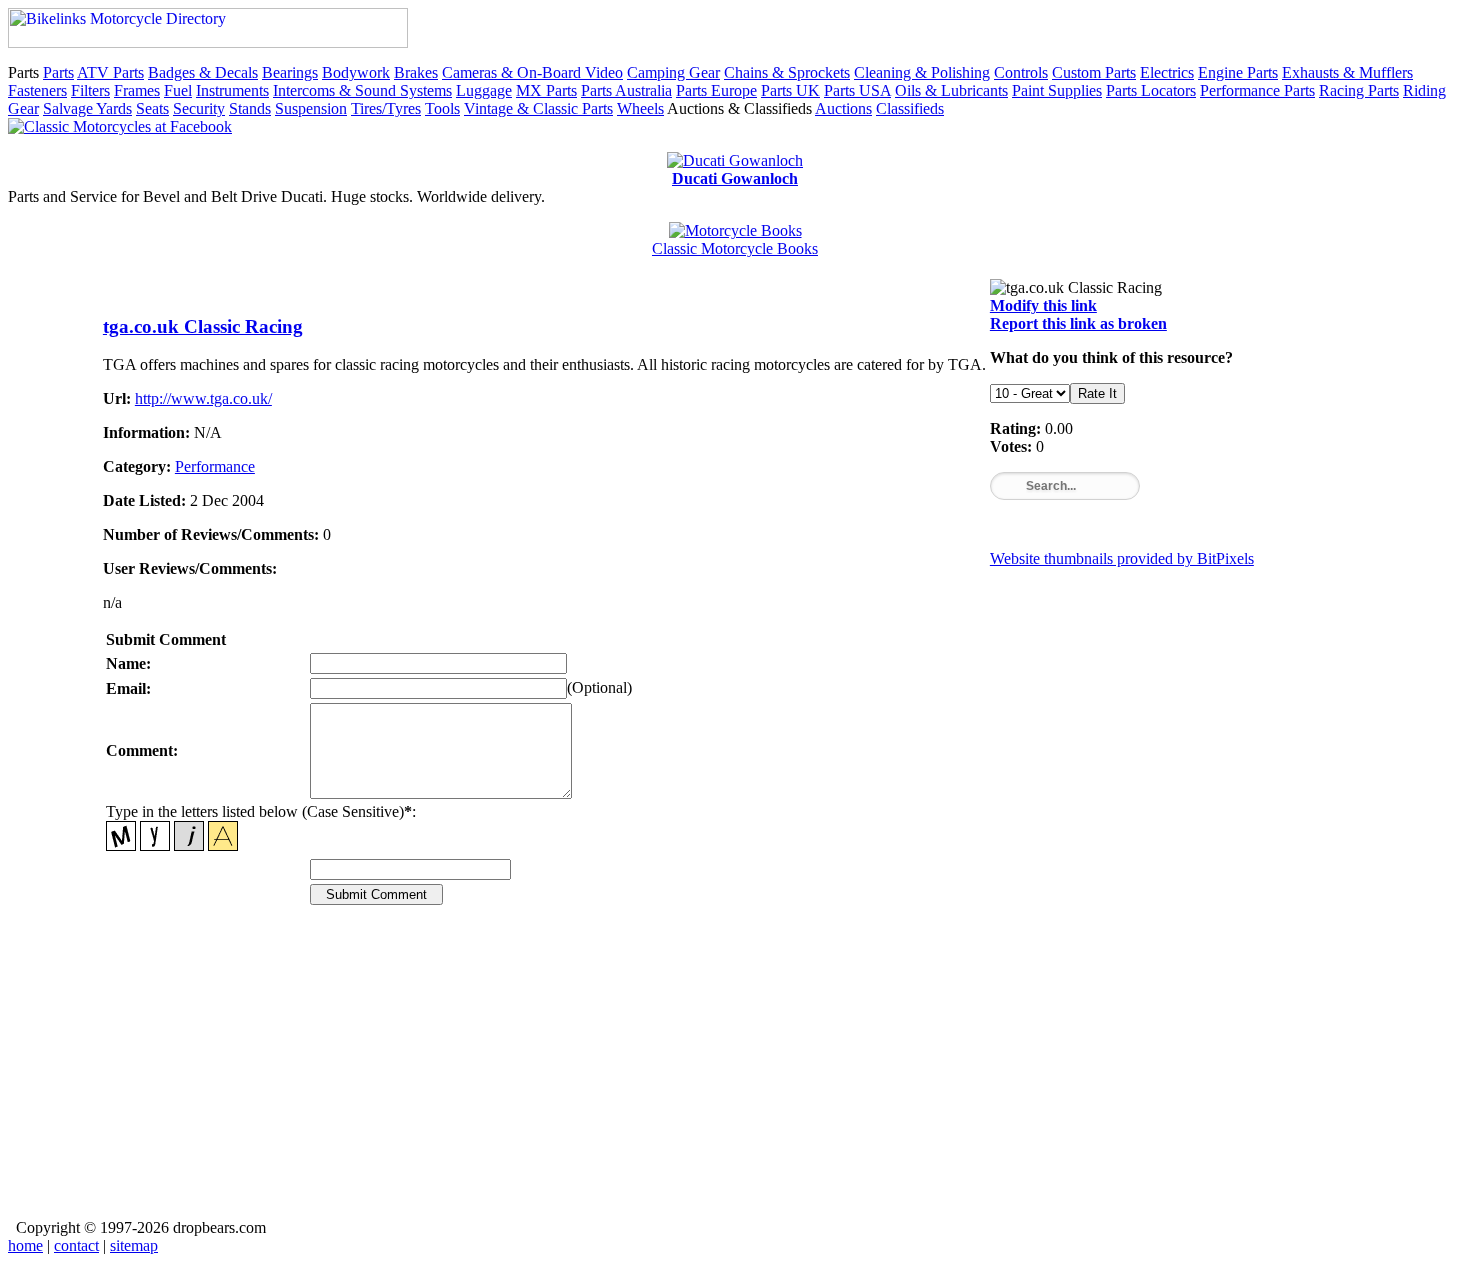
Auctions (843, 108)
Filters (90, 90)
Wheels (640, 108)
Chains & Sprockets (787, 72)
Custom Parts (1094, 72)
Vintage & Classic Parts (538, 108)
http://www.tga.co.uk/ (203, 398)
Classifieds (910, 108)
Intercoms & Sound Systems (362, 90)
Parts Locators (1151, 90)
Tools (442, 108)
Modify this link (1043, 305)
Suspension (311, 108)
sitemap (134, 1245)
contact (76, 1245)
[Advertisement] (703, 1076)
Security (199, 108)
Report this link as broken (1078, 323)
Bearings (290, 72)
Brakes (416, 72)
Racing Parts (1359, 90)
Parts (58, 72)
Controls (1021, 72)
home (25, 1245)
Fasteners (37, 90)
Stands (250, 108)
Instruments (232, 90)
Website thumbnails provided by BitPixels (1122, 558)
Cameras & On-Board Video (532, 72)
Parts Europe (716, 90)
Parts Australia (626, 90)
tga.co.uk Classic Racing (203, 326)
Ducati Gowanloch (735, 178)
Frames (137, 90)
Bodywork (356, 72)
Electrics (1167, 72)
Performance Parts (1257, 90)
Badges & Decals (203, 72)
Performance (215, 466)
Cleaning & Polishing (922, 72)
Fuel (178, 90)
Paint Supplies (1057, 90)
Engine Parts (1238, 72)
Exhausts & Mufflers (1347, 72)
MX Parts (546, 90)
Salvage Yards (87, 108)
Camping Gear (673, 72)
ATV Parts (110, 72)
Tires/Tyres (386, 108)
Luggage (484, 90)
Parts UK (790, 90)
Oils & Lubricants (951, 90)
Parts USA (857, 90)
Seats (152, 108)
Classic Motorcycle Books (735, 248)
